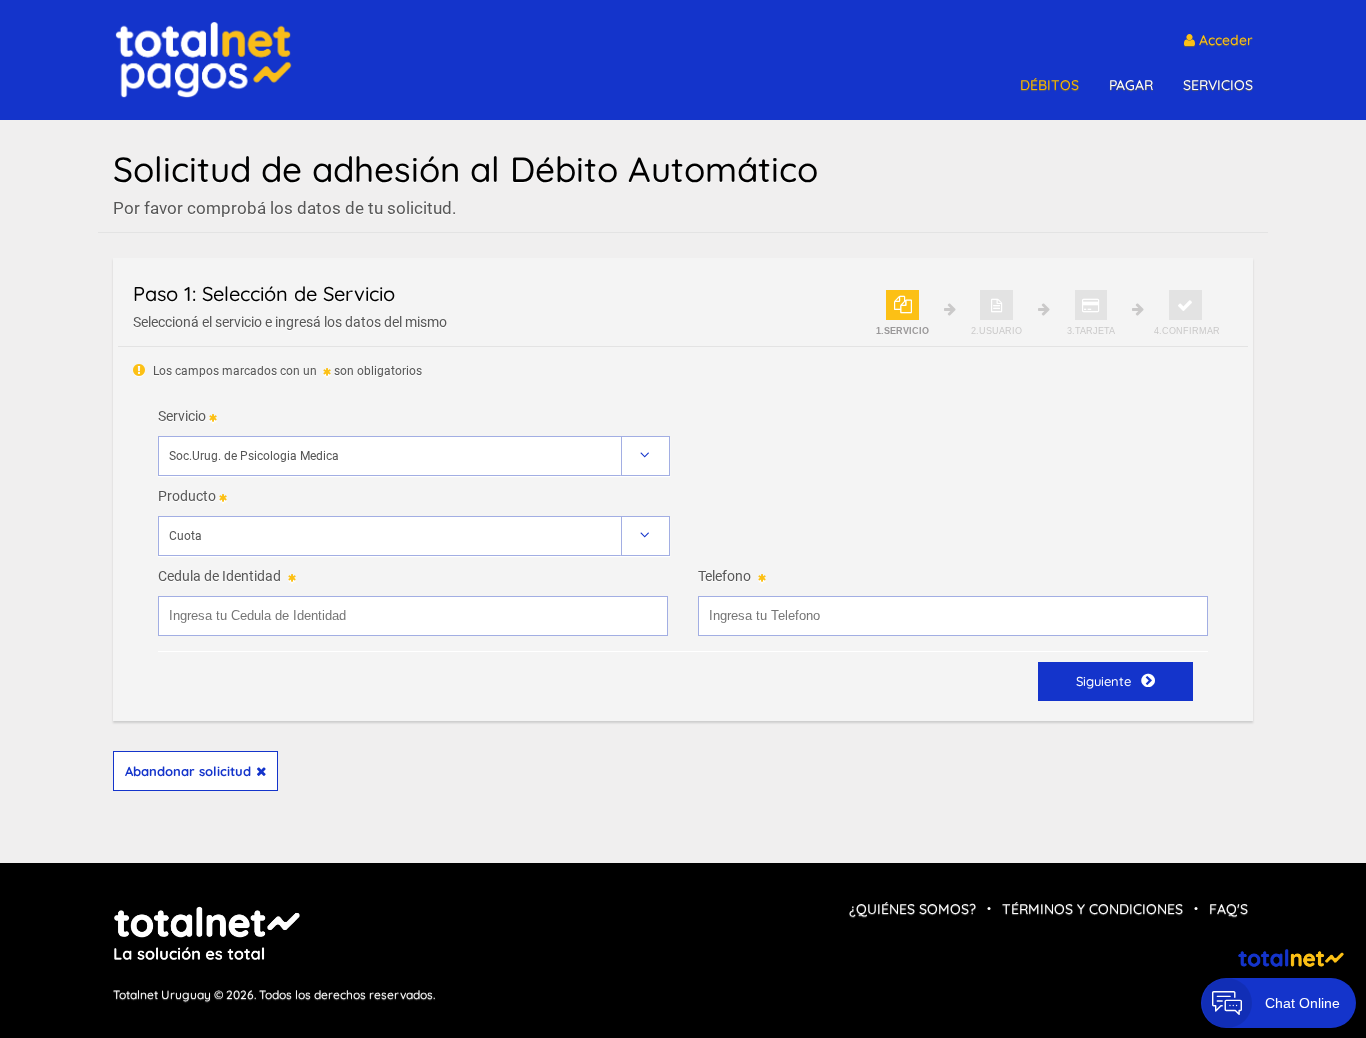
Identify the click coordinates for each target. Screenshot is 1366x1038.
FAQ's (1228, 909)
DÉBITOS (1049, 85)
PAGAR (1131, 85)
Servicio (182, 416)
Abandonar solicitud (188, 771)
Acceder (1224, 40)
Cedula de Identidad (219, 576)
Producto (187, 496)
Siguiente (1103, 681)
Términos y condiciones (1092, 909)
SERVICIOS (1218, 85)
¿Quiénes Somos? (912, 909)
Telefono (724, 576)
